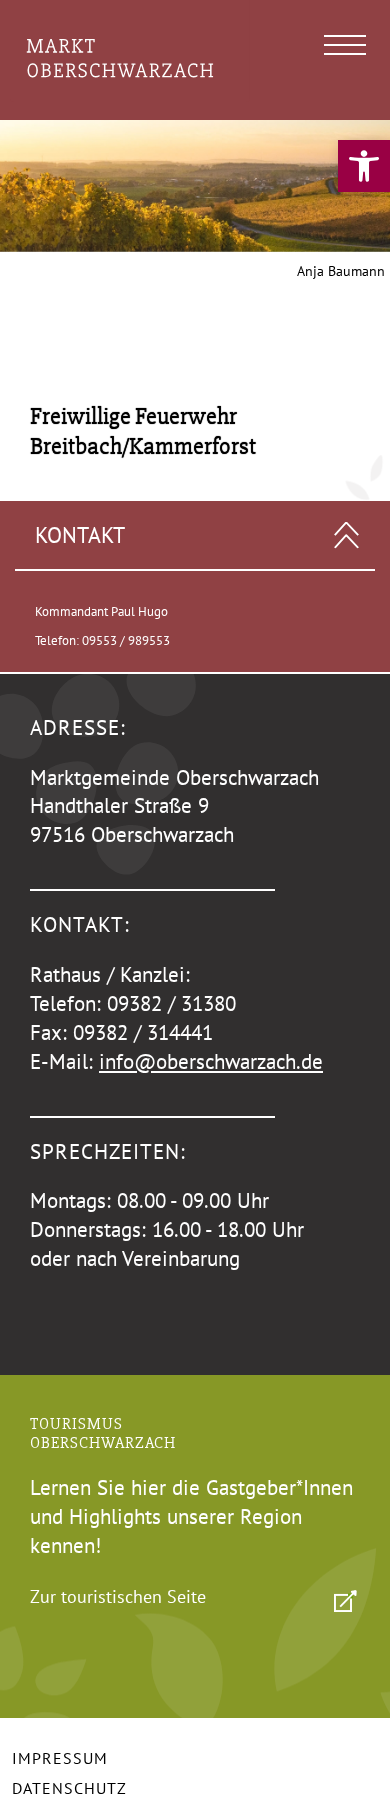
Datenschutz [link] (69, 1788)
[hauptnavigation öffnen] (345, 45)
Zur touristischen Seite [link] (118, 1596)
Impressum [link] (60, 1758)
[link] (364, 166)
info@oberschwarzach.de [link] (211, 1061)
